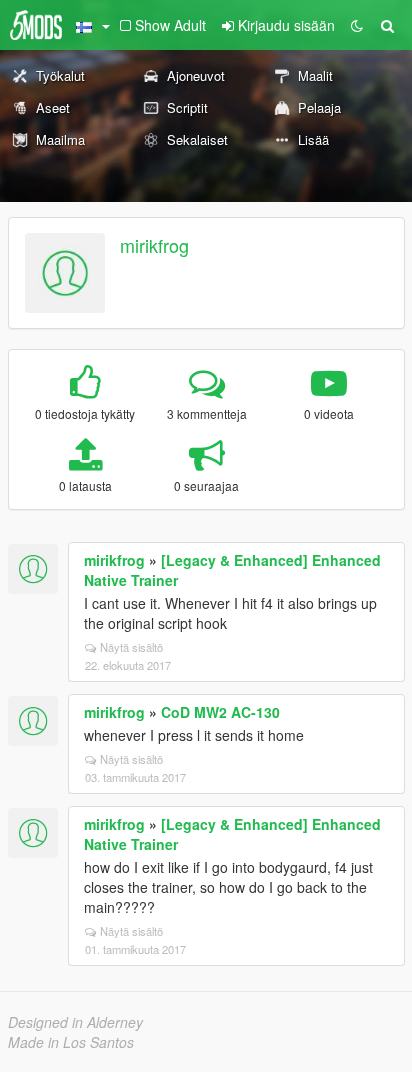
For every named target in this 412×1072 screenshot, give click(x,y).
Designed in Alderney (75, 1022)
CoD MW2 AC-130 (220, 712)
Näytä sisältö (131, 647)
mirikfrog (154, 245)
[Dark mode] (357, 25)
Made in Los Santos (71, 1042)
